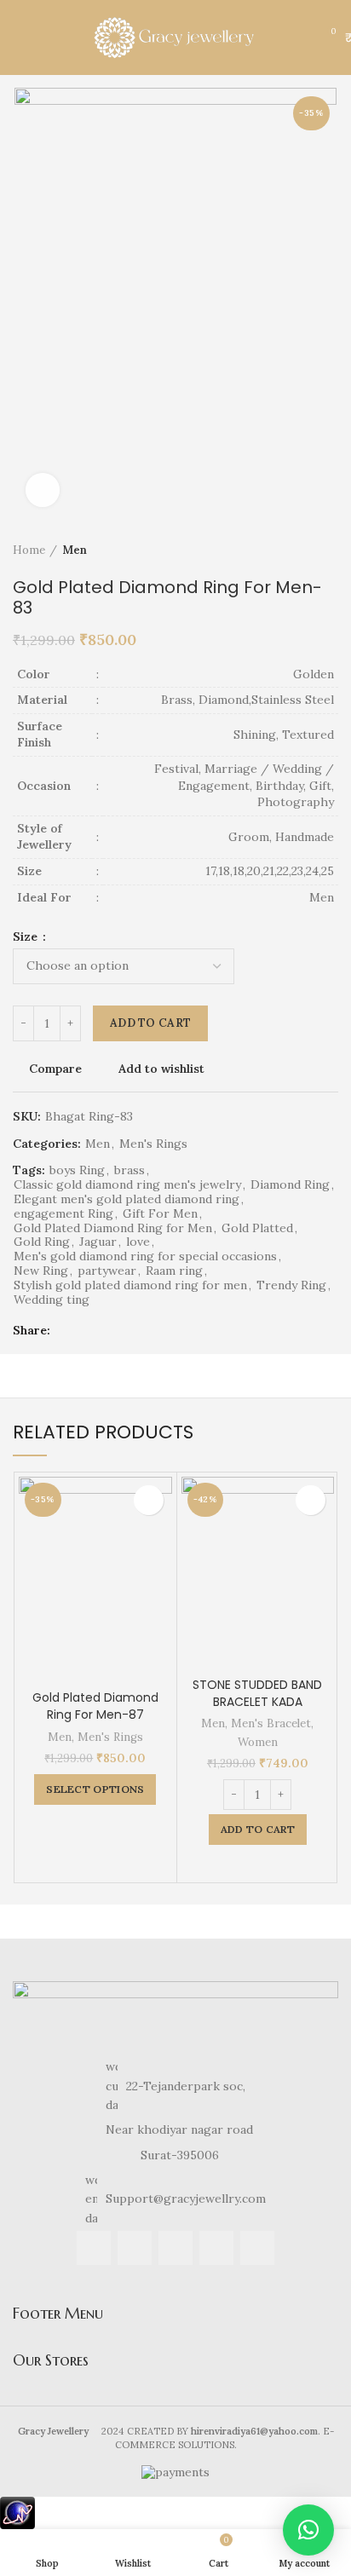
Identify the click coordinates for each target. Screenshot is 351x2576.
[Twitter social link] (87, 1330)
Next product (330, 551)
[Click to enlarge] (43, 490)
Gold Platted (257, 1228)
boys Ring (77, 1170)
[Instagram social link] (175, 2248)
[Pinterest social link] (107, 1330)
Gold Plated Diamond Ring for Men (113, 1228)
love (138, 1242)
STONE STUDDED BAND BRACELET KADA (257, 1693)
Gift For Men (160, 1214)
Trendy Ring (291, 1285)
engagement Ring (63, 1214)
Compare (55, 1069)
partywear (107, 1271)
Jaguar (98, 1242)
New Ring (41, 1271)
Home (29, 550)
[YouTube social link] (216, 2248)
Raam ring (174, 1271)
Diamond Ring (290, 1185)
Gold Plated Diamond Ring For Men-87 (95, 1706)
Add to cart (150, 1023)
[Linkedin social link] (127, 1330)
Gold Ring (42, 1242)
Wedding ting (52, 1300)
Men (75, 550)
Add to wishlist (161, 1069)
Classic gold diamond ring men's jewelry (127, 1185)
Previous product (296, 551)
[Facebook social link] (68, 1330)
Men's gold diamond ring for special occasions (145, 1256)
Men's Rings (153, 1144)
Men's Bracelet (271, 1723)
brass (129, 1170)
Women (258, 1742)
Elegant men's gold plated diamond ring (127, 1199)
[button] (308, 2530)
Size (27, 936)
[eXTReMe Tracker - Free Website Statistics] (17, 2512)
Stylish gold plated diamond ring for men (130, 1285)
